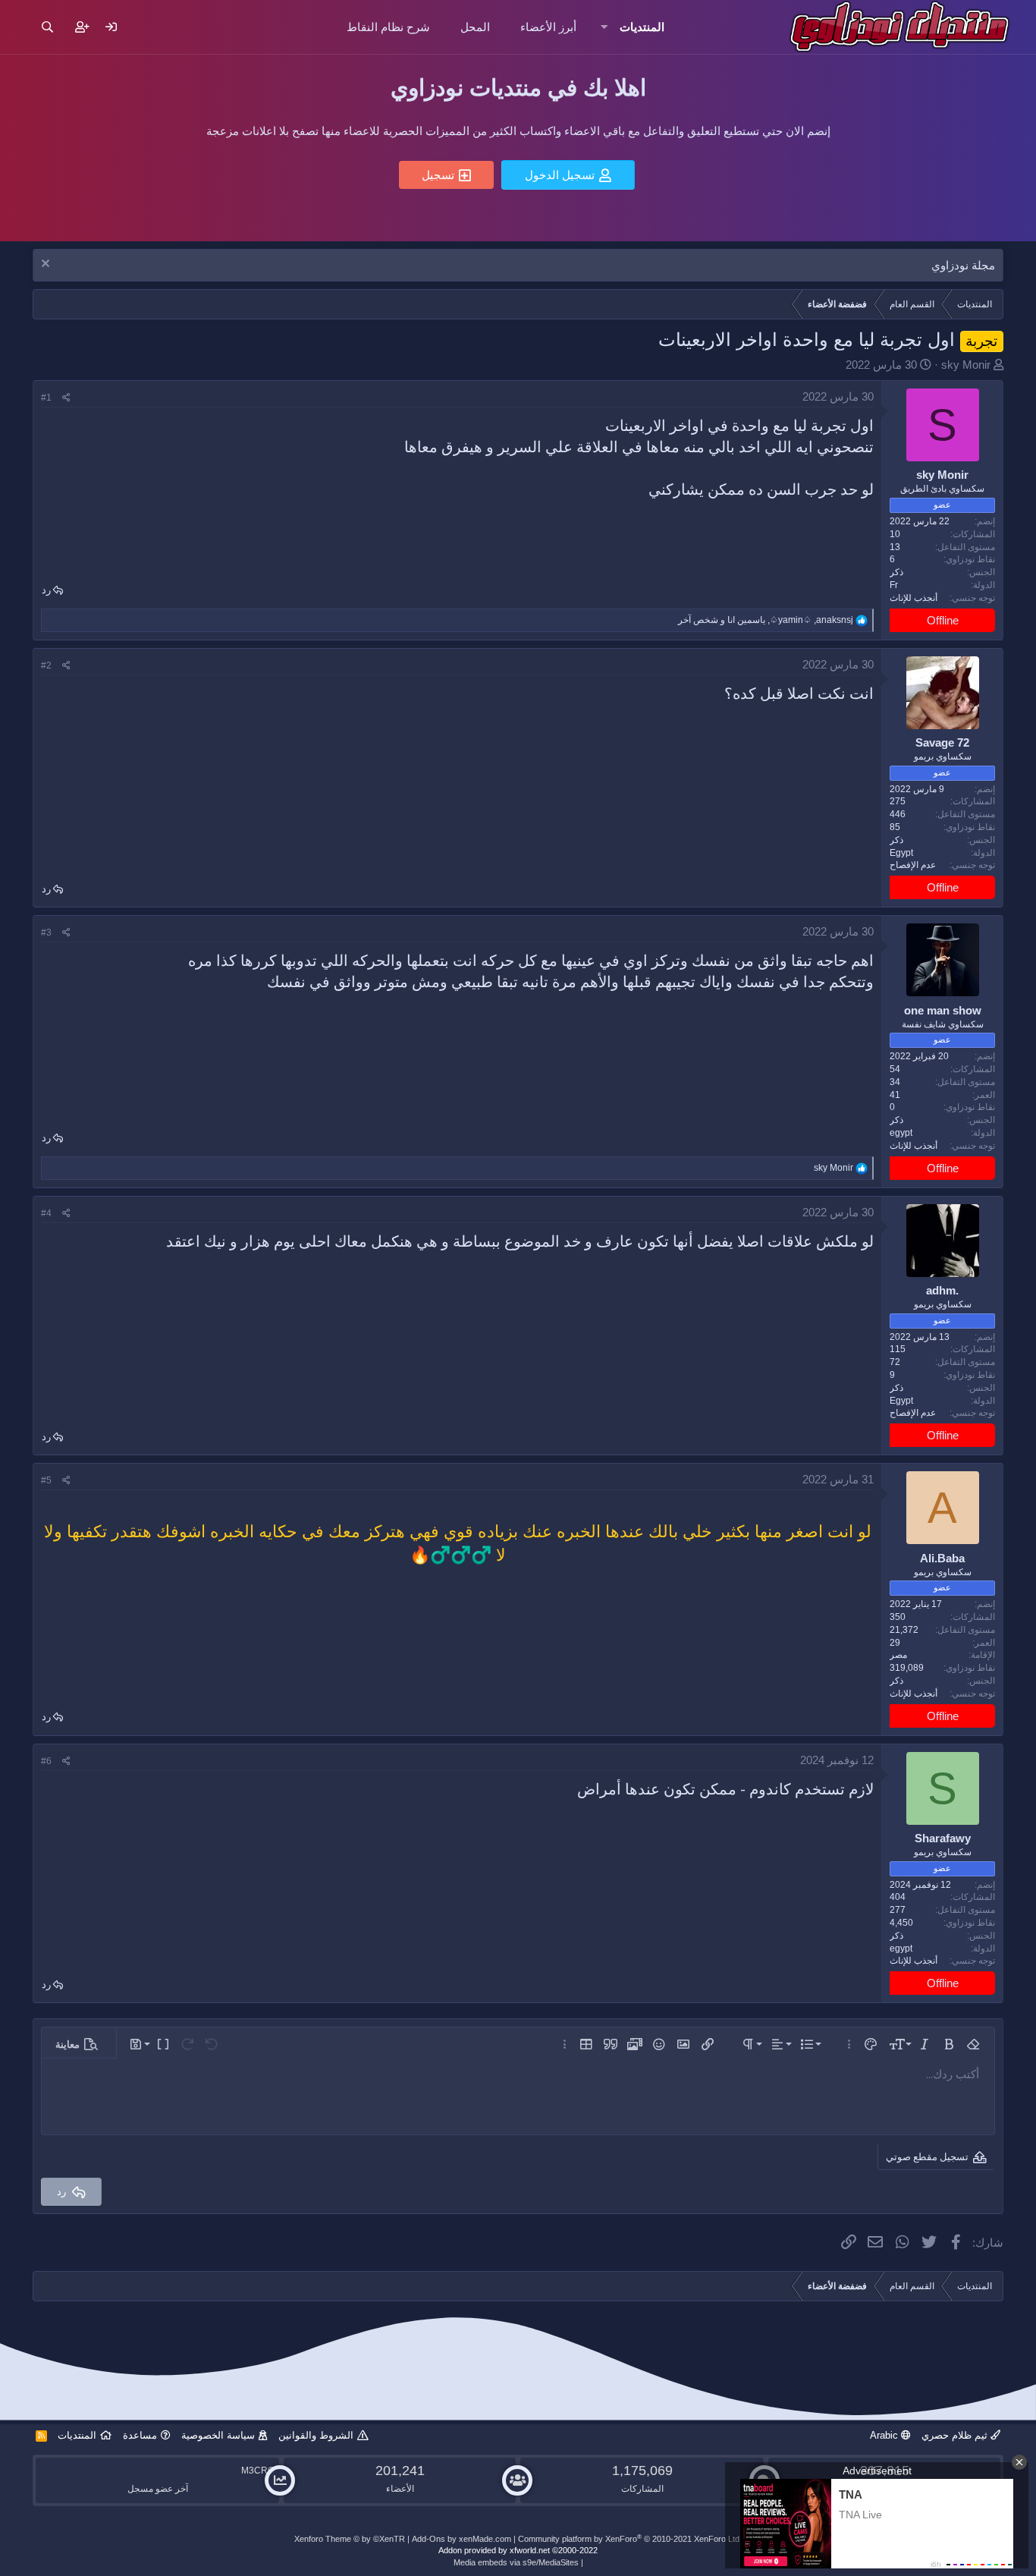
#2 (46, 665)
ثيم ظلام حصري (956, 2435)
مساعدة (140, 2435)
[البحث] (47, 27)
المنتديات (642, 27)
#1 (46, 398)
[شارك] (66, 398)
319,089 (907, 1668)
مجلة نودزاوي (963, 265)
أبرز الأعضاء (548, 27)
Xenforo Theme (350, 2539)
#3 (46, 933)
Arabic (885, 2435)
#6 (46, 1761)
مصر (898, 1655)
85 (895, 827)
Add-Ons (429, 2539)
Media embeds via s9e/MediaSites (516, 2562)
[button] (603, 27)
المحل (475, 27)
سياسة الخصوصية (218, 2435)
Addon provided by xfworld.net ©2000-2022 (518, 2550)
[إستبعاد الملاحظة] (47, 265)
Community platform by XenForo (630, 2539)
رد (46, 590)
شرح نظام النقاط (388, 27)
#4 (46, 1213)
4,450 (901, 1923)
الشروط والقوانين (316, 2435)
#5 (46, 1480)
